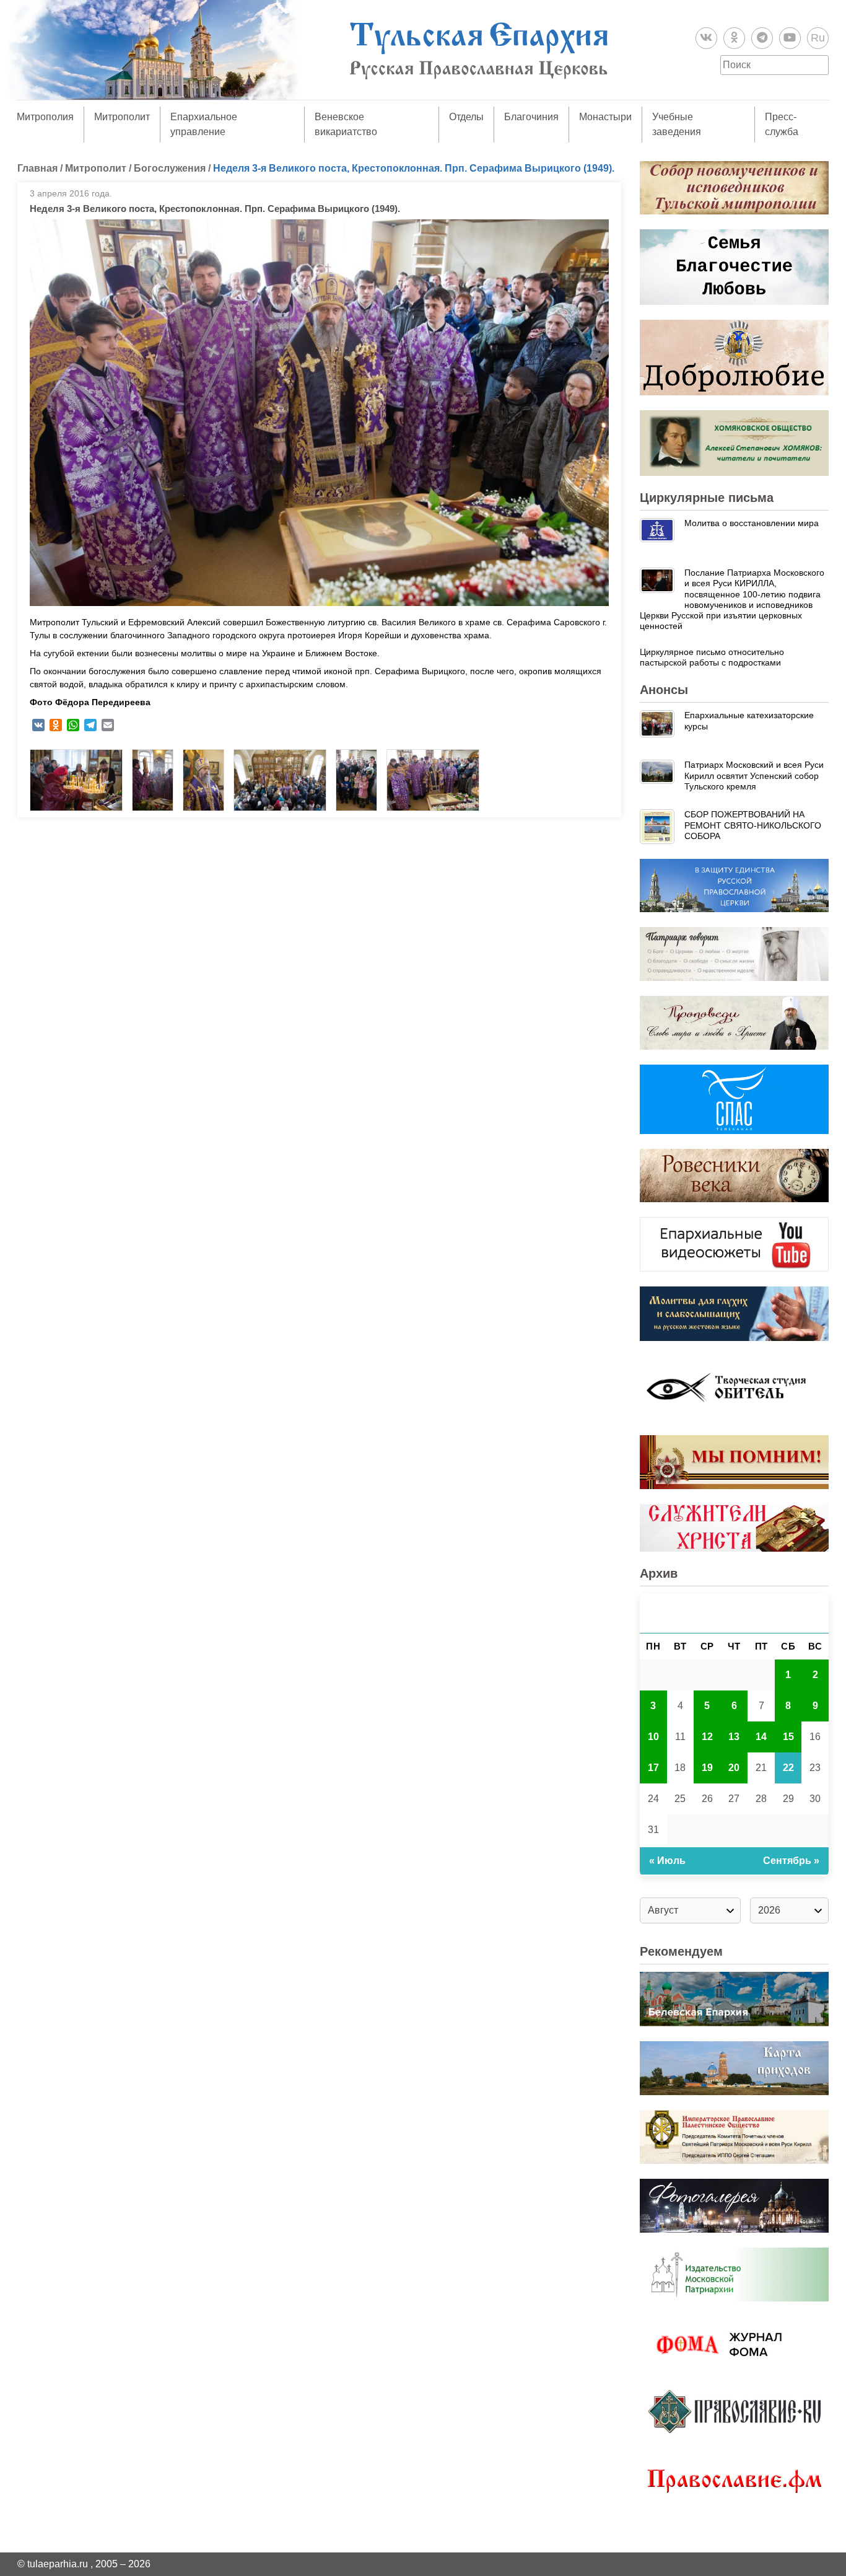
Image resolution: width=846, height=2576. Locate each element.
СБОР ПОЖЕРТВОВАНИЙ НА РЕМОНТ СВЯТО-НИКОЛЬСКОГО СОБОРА (753, 825)
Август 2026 (735, 1613)
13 (734, 1737)
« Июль (667, 1861)
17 (653, 1768)
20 (734, 1768)
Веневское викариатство (346, 124)
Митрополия (45, 117)
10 (653, 1737)
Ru (818, 38)
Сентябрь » (791, 1861)
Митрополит (122, 117)
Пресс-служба (782, 124)
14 (761, 1737)
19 (707, 1768)
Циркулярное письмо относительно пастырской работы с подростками (712, 657)
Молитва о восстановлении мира (752, 523)
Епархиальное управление (204, 124)
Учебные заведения (677, 124)
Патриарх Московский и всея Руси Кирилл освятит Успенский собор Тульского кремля (754, 776)
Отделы (466, 117)
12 (707, 1737)
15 (788, 1737)
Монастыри (605, 117)
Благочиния (531, 117)
